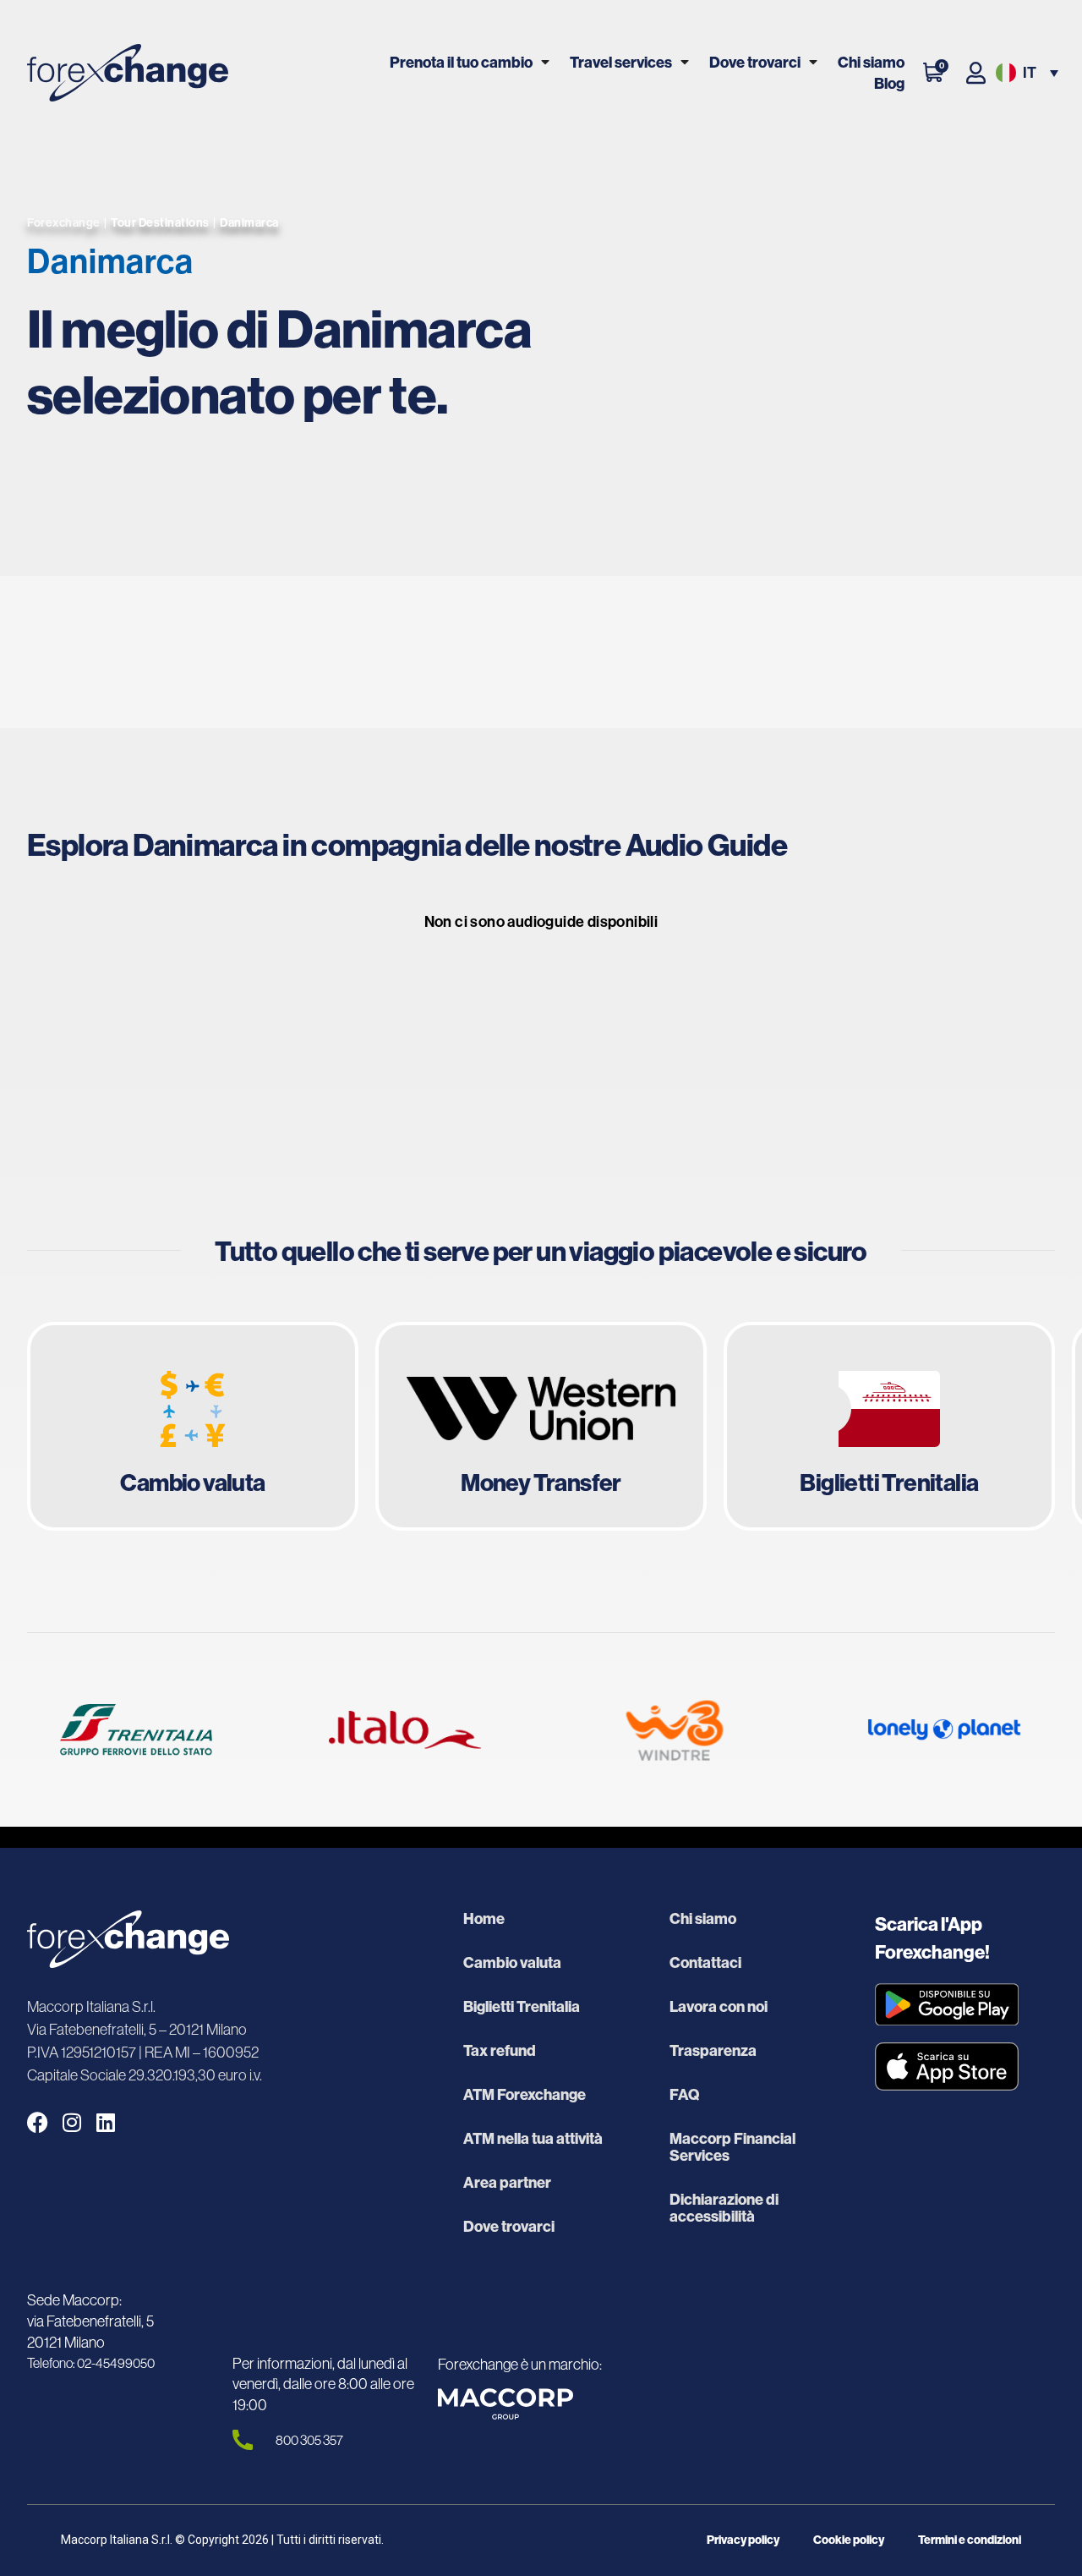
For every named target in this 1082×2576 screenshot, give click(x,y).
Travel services (621, 62)
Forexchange (64, 222)
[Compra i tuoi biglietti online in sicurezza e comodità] (889, 1427)
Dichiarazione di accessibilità (724, 2208)
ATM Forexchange (525, 2095)
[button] (1025, 73)
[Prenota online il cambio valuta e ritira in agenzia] (193, 1427)
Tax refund (500, 2051)
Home (484, 1919)
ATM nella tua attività (533, 2139)
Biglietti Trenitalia (522, 2007)
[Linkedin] (105, 2122)
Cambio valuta (512, 1963)
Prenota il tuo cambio (461, 62)
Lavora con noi (719, 2007)
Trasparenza (713, 2051)
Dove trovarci (755, 62)
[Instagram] (71, 2122)
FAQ (684, 2095)
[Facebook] (38, 2122)
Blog (889, 83)
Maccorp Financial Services (732, 2147)
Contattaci (705, 1963)
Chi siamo (871, 62)
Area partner (507, 2183)
